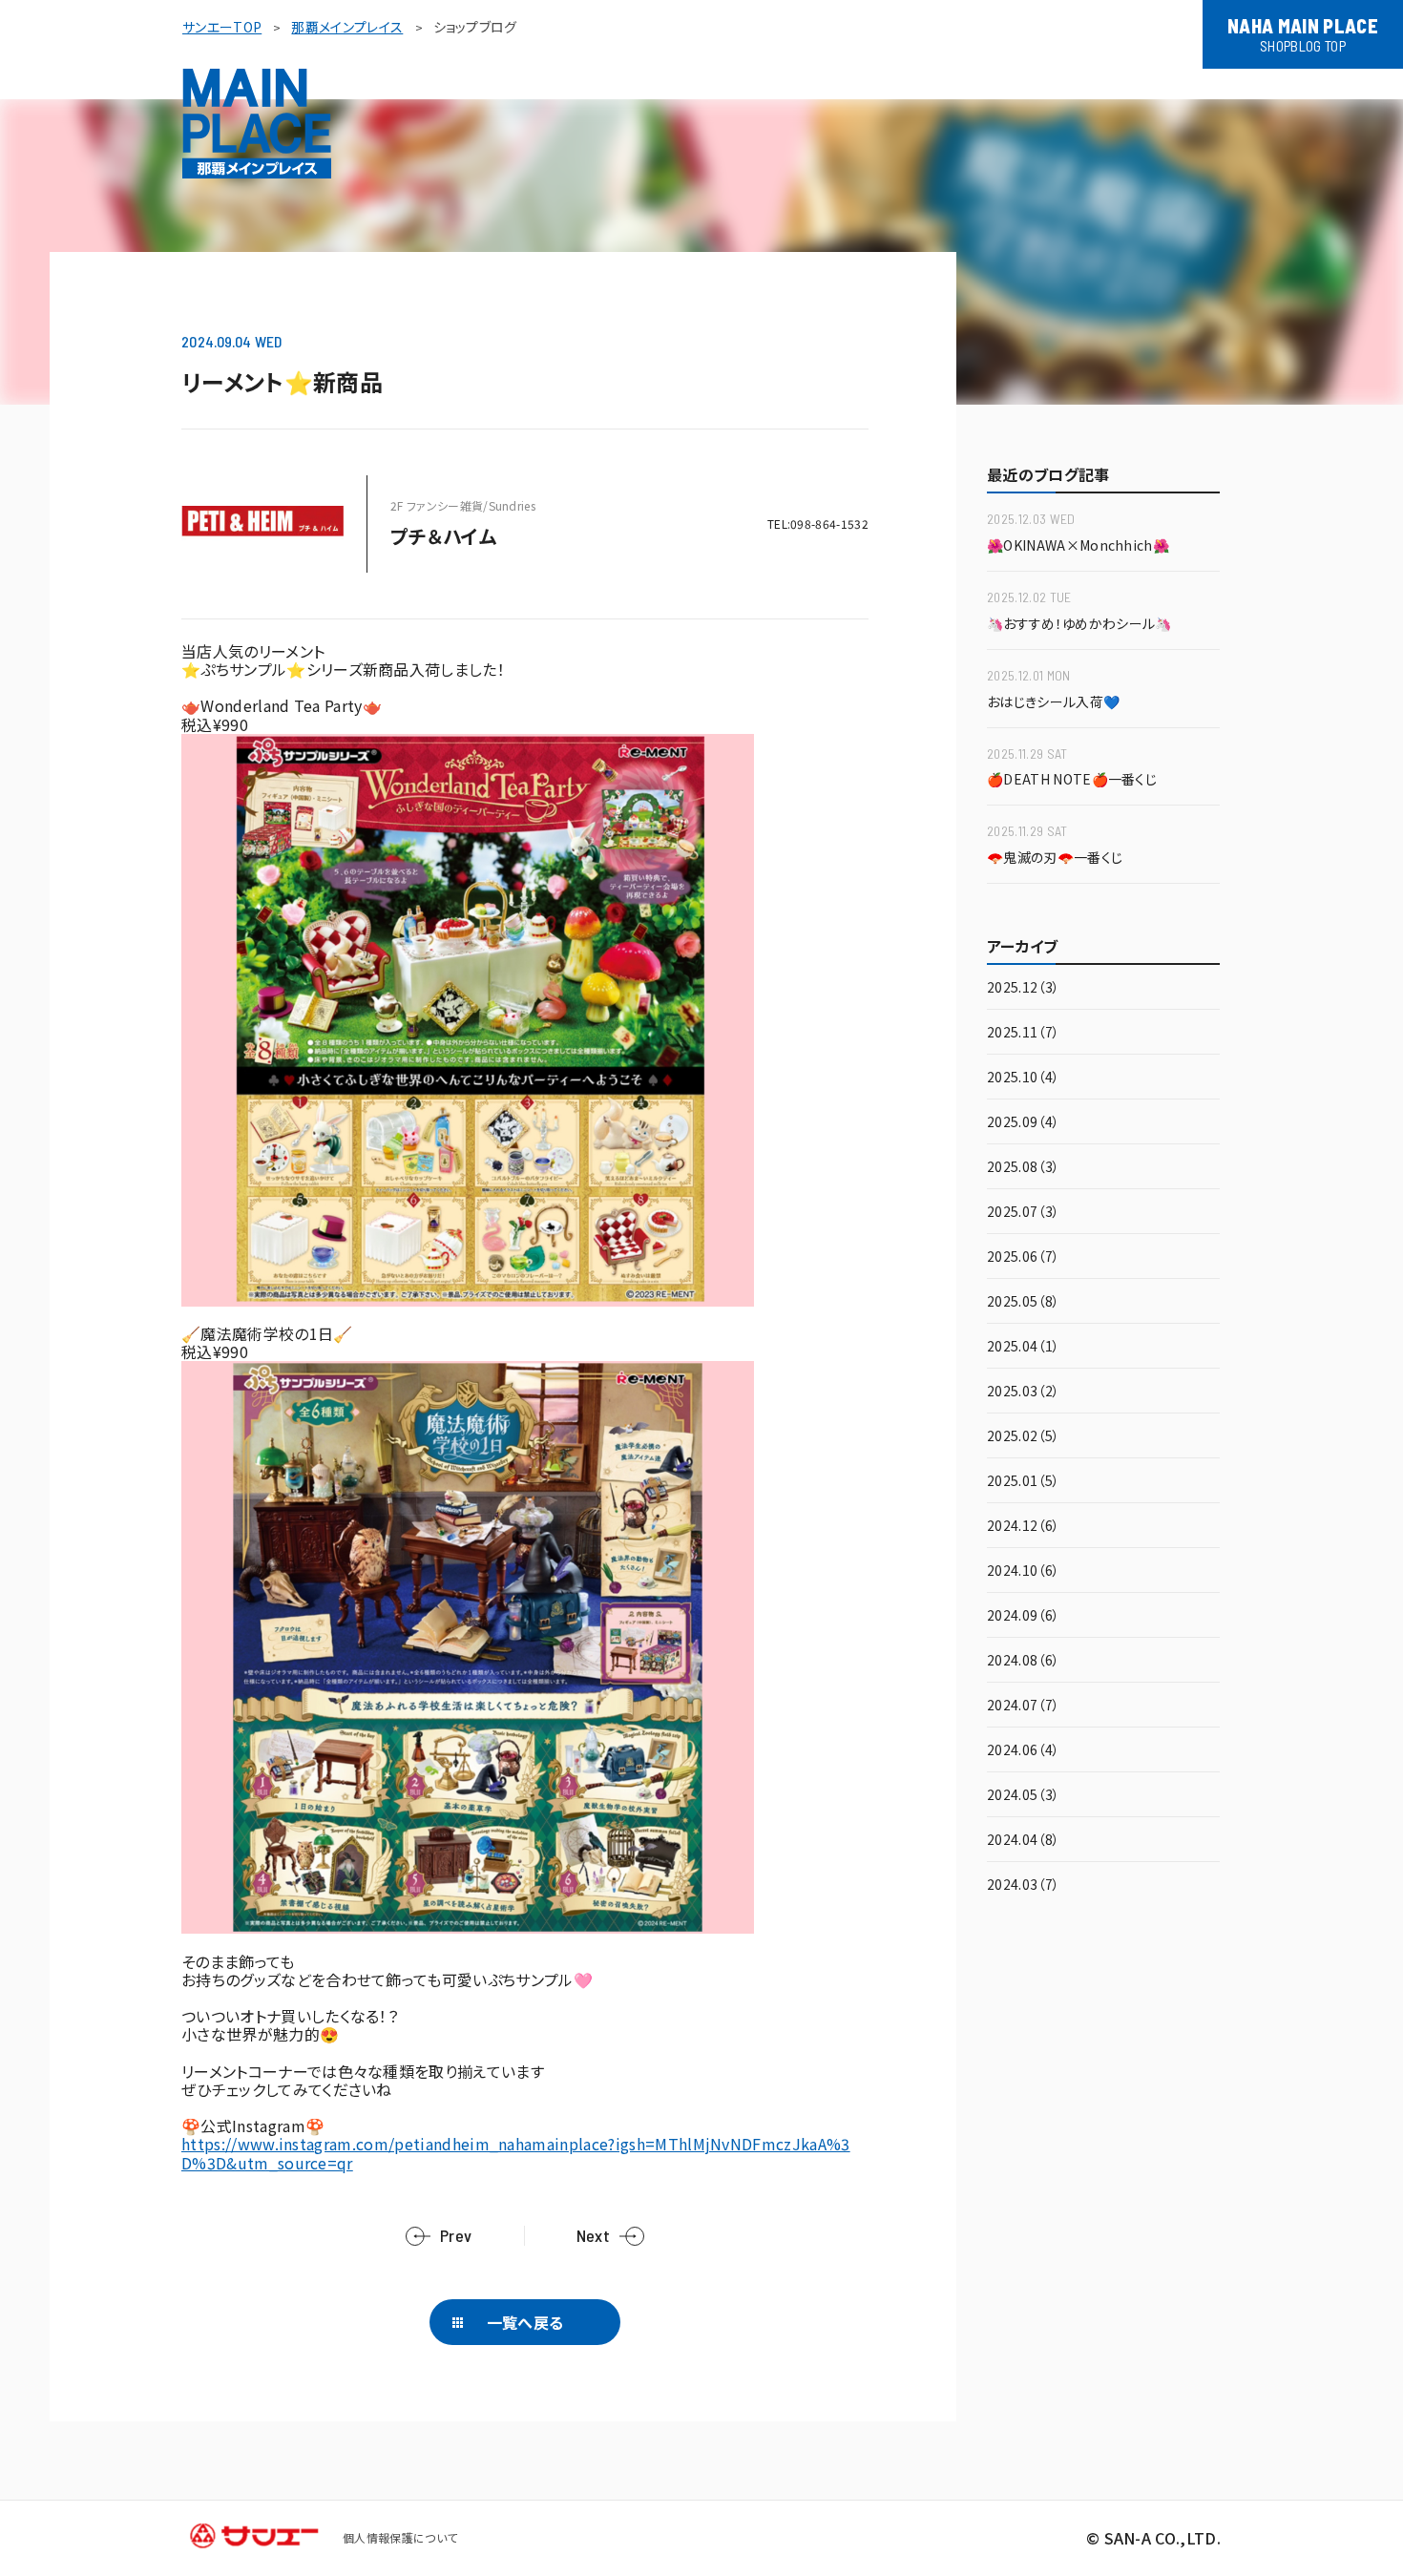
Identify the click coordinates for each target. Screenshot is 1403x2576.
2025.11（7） (1023, 1033)
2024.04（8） (1023, 1841)
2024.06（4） (1023, 1751)
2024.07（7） (1023, 1706)
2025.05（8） (1023, 1302)
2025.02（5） (1023, 1437)
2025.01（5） (1023, 1482)
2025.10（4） (1023, 1078)
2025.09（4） (1023, 1123)
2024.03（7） (1023, 1885)
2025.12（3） (1023, 988)
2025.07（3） (1023, 1213)
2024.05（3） (1023, 1796)
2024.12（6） (1023, 1527)
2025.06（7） (1023, 1257)
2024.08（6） (1023, 1661)
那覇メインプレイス (347, 27)
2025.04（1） (1023, 1347)
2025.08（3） (1023, 1168)
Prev (456, 2236)
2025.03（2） (1023, 1392)
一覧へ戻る (525, 2322)
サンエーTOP (222, 27)
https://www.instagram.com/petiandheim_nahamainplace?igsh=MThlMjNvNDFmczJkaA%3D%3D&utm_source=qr (516, 2153)
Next (593, 2236)
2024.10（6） (1023, 1571)
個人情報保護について (400, 2537)
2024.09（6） (1023, 1616)
